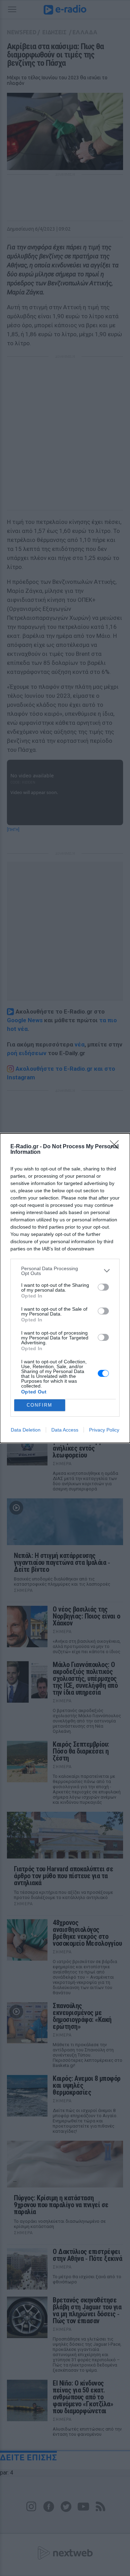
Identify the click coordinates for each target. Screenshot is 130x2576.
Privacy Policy (104, 1430)
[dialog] (65, 1288)
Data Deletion (26, 1430)
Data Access (65, 1430)
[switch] (103, 1287)
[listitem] (65, 1271)
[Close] (116, 1147)
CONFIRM (40, 1405)
